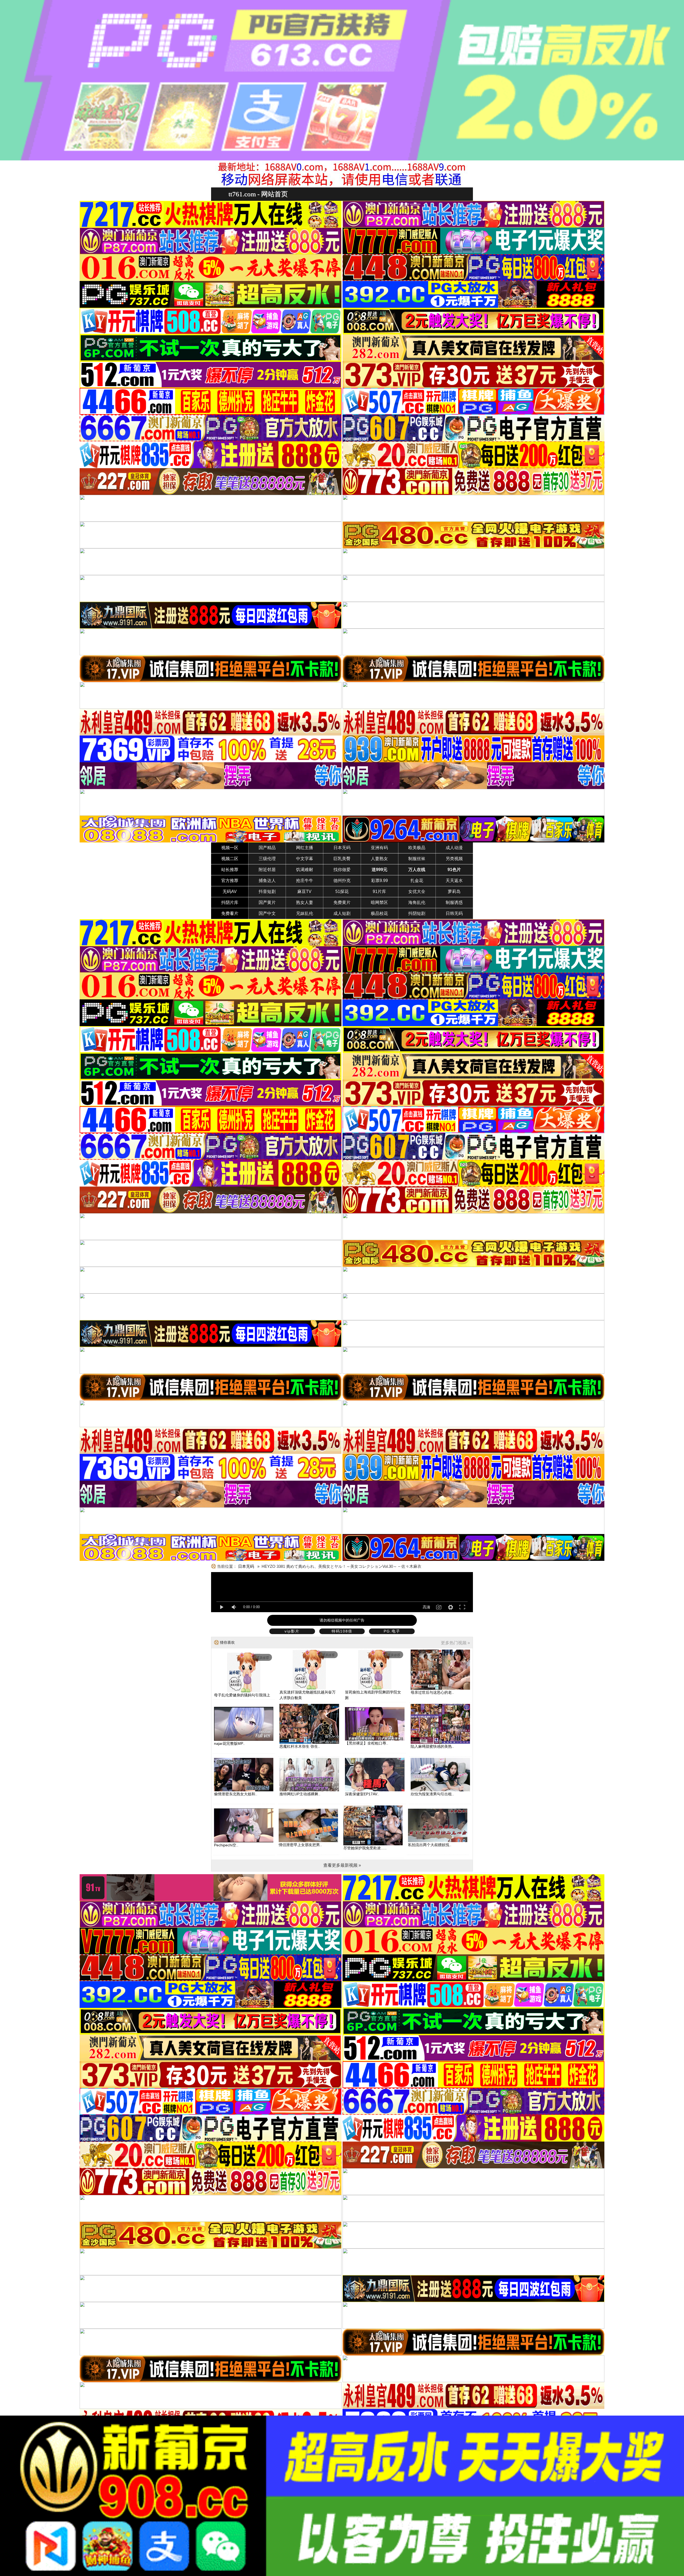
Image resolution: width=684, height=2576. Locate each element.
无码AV (230, 892)
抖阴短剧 (417, 913)
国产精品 (267, 848)
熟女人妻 (305, 902)
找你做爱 (342, 870)
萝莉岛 (454, 892)
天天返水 (454, 881)
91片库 (379, 892)
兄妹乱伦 (305, 913)
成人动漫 (454, 848)
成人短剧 (342, 913)
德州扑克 (342, 881)
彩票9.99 (380, 881)
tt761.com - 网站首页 (258, 194)
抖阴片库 (230, 902)
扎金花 (417, 881)
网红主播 (305, 848)
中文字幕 (305, 859)
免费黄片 (342, 902)
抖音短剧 (267, 892)
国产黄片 (267, 902)
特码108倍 (342, 1631)
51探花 (342, 892)
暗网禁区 (379, 902)
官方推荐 (230, 881)
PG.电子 (392, 1631)
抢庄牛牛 (305, 881)
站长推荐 (230, 870)
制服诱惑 (454, 902)
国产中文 (267, 913)
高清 (426, 1607)
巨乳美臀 (342, 859)
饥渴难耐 (305, 870)
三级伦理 (267, 859)
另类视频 (454, 859)
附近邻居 (267, 870)
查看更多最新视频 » (342, 1865)
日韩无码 (454, 913)
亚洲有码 (379, 848)
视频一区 (230, 848)
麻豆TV (304, 892)
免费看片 (230, 913)
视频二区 (230, 859)
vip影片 (292, 1631)
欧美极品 (417, 848)
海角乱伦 (417, 902)
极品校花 (379, 913)
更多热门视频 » (455, 1643)
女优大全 (417, 892)
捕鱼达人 (267, 881)
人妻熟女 (379, 859)
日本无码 (342, 848)
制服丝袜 (417, 859)
